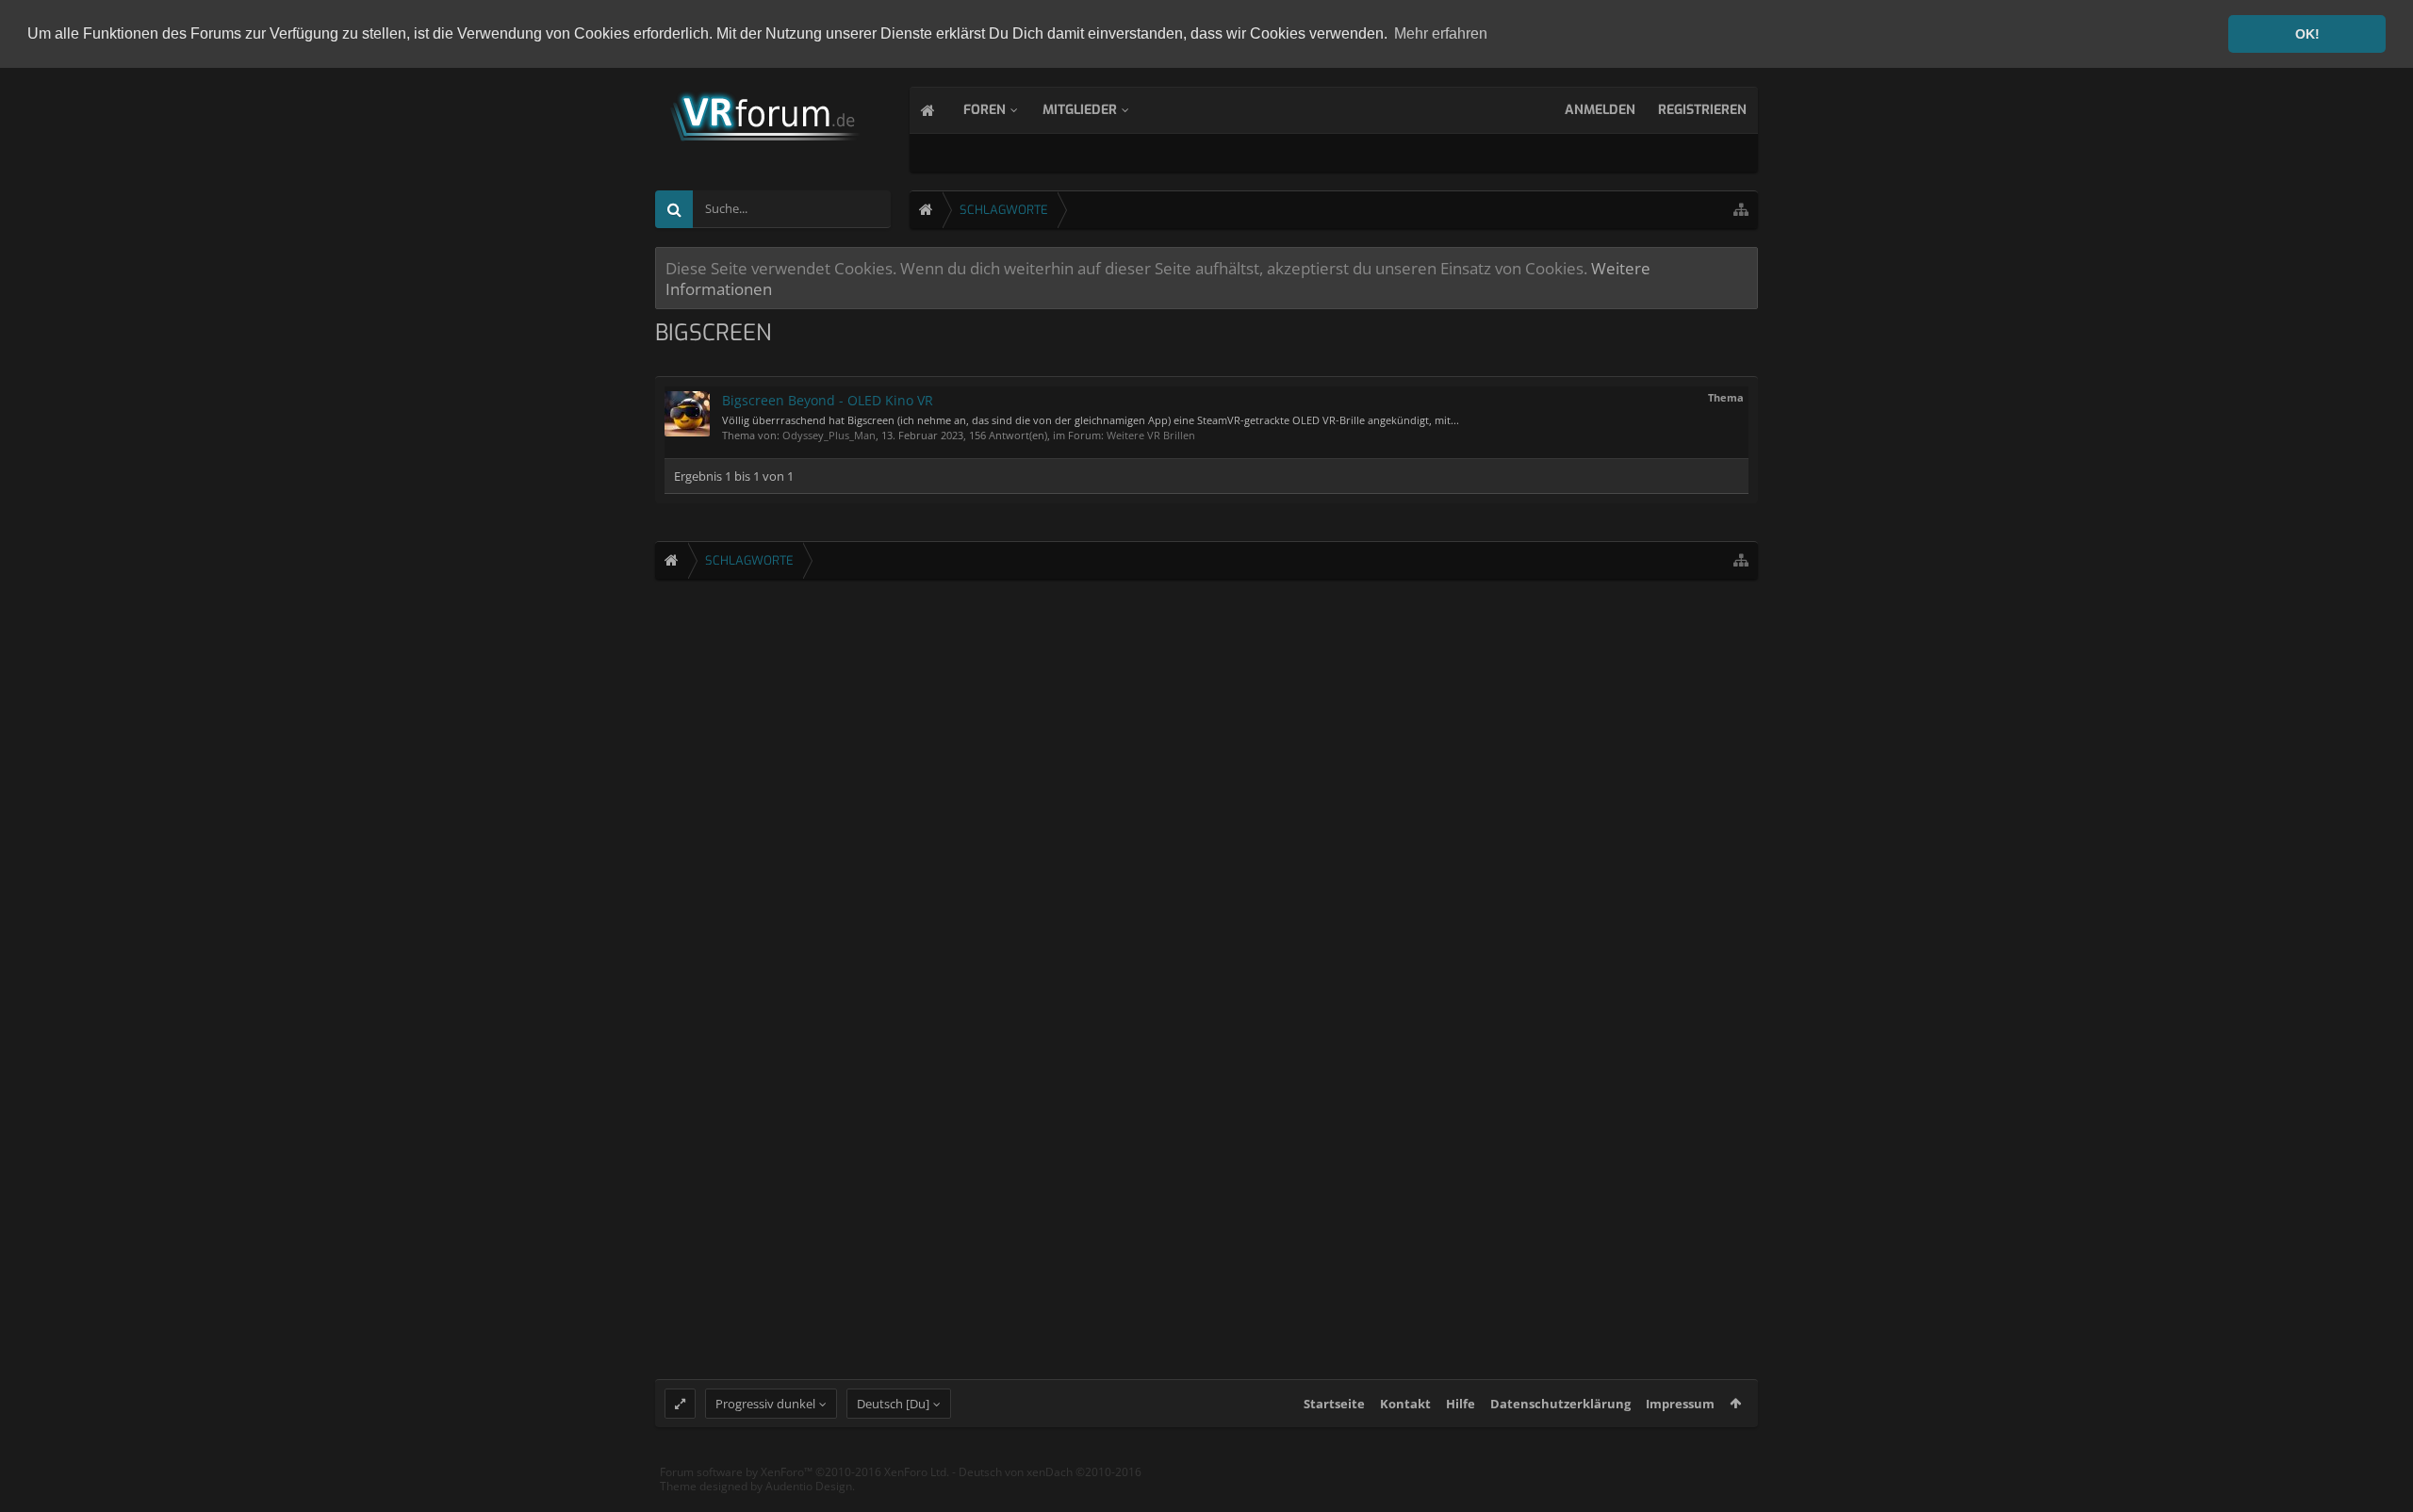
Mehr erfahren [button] (1441, 33)
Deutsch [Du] (893, 1404)
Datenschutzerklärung (1560, 1404)
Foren (985, 110)
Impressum (1680, 1404)
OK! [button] (2307, 34)
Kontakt (1405, 1404)
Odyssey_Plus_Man (829, 435)
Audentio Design (809, 1486)
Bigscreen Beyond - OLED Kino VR (828, 400)
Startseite (1334, 1404)
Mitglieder (1080, 110)
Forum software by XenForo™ (804, 1472)
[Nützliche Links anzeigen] (1741, 210)
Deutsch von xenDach (1050, 1472)
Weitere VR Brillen (1151, 435)
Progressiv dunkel (765, 1404)
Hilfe (1461, 1404)
